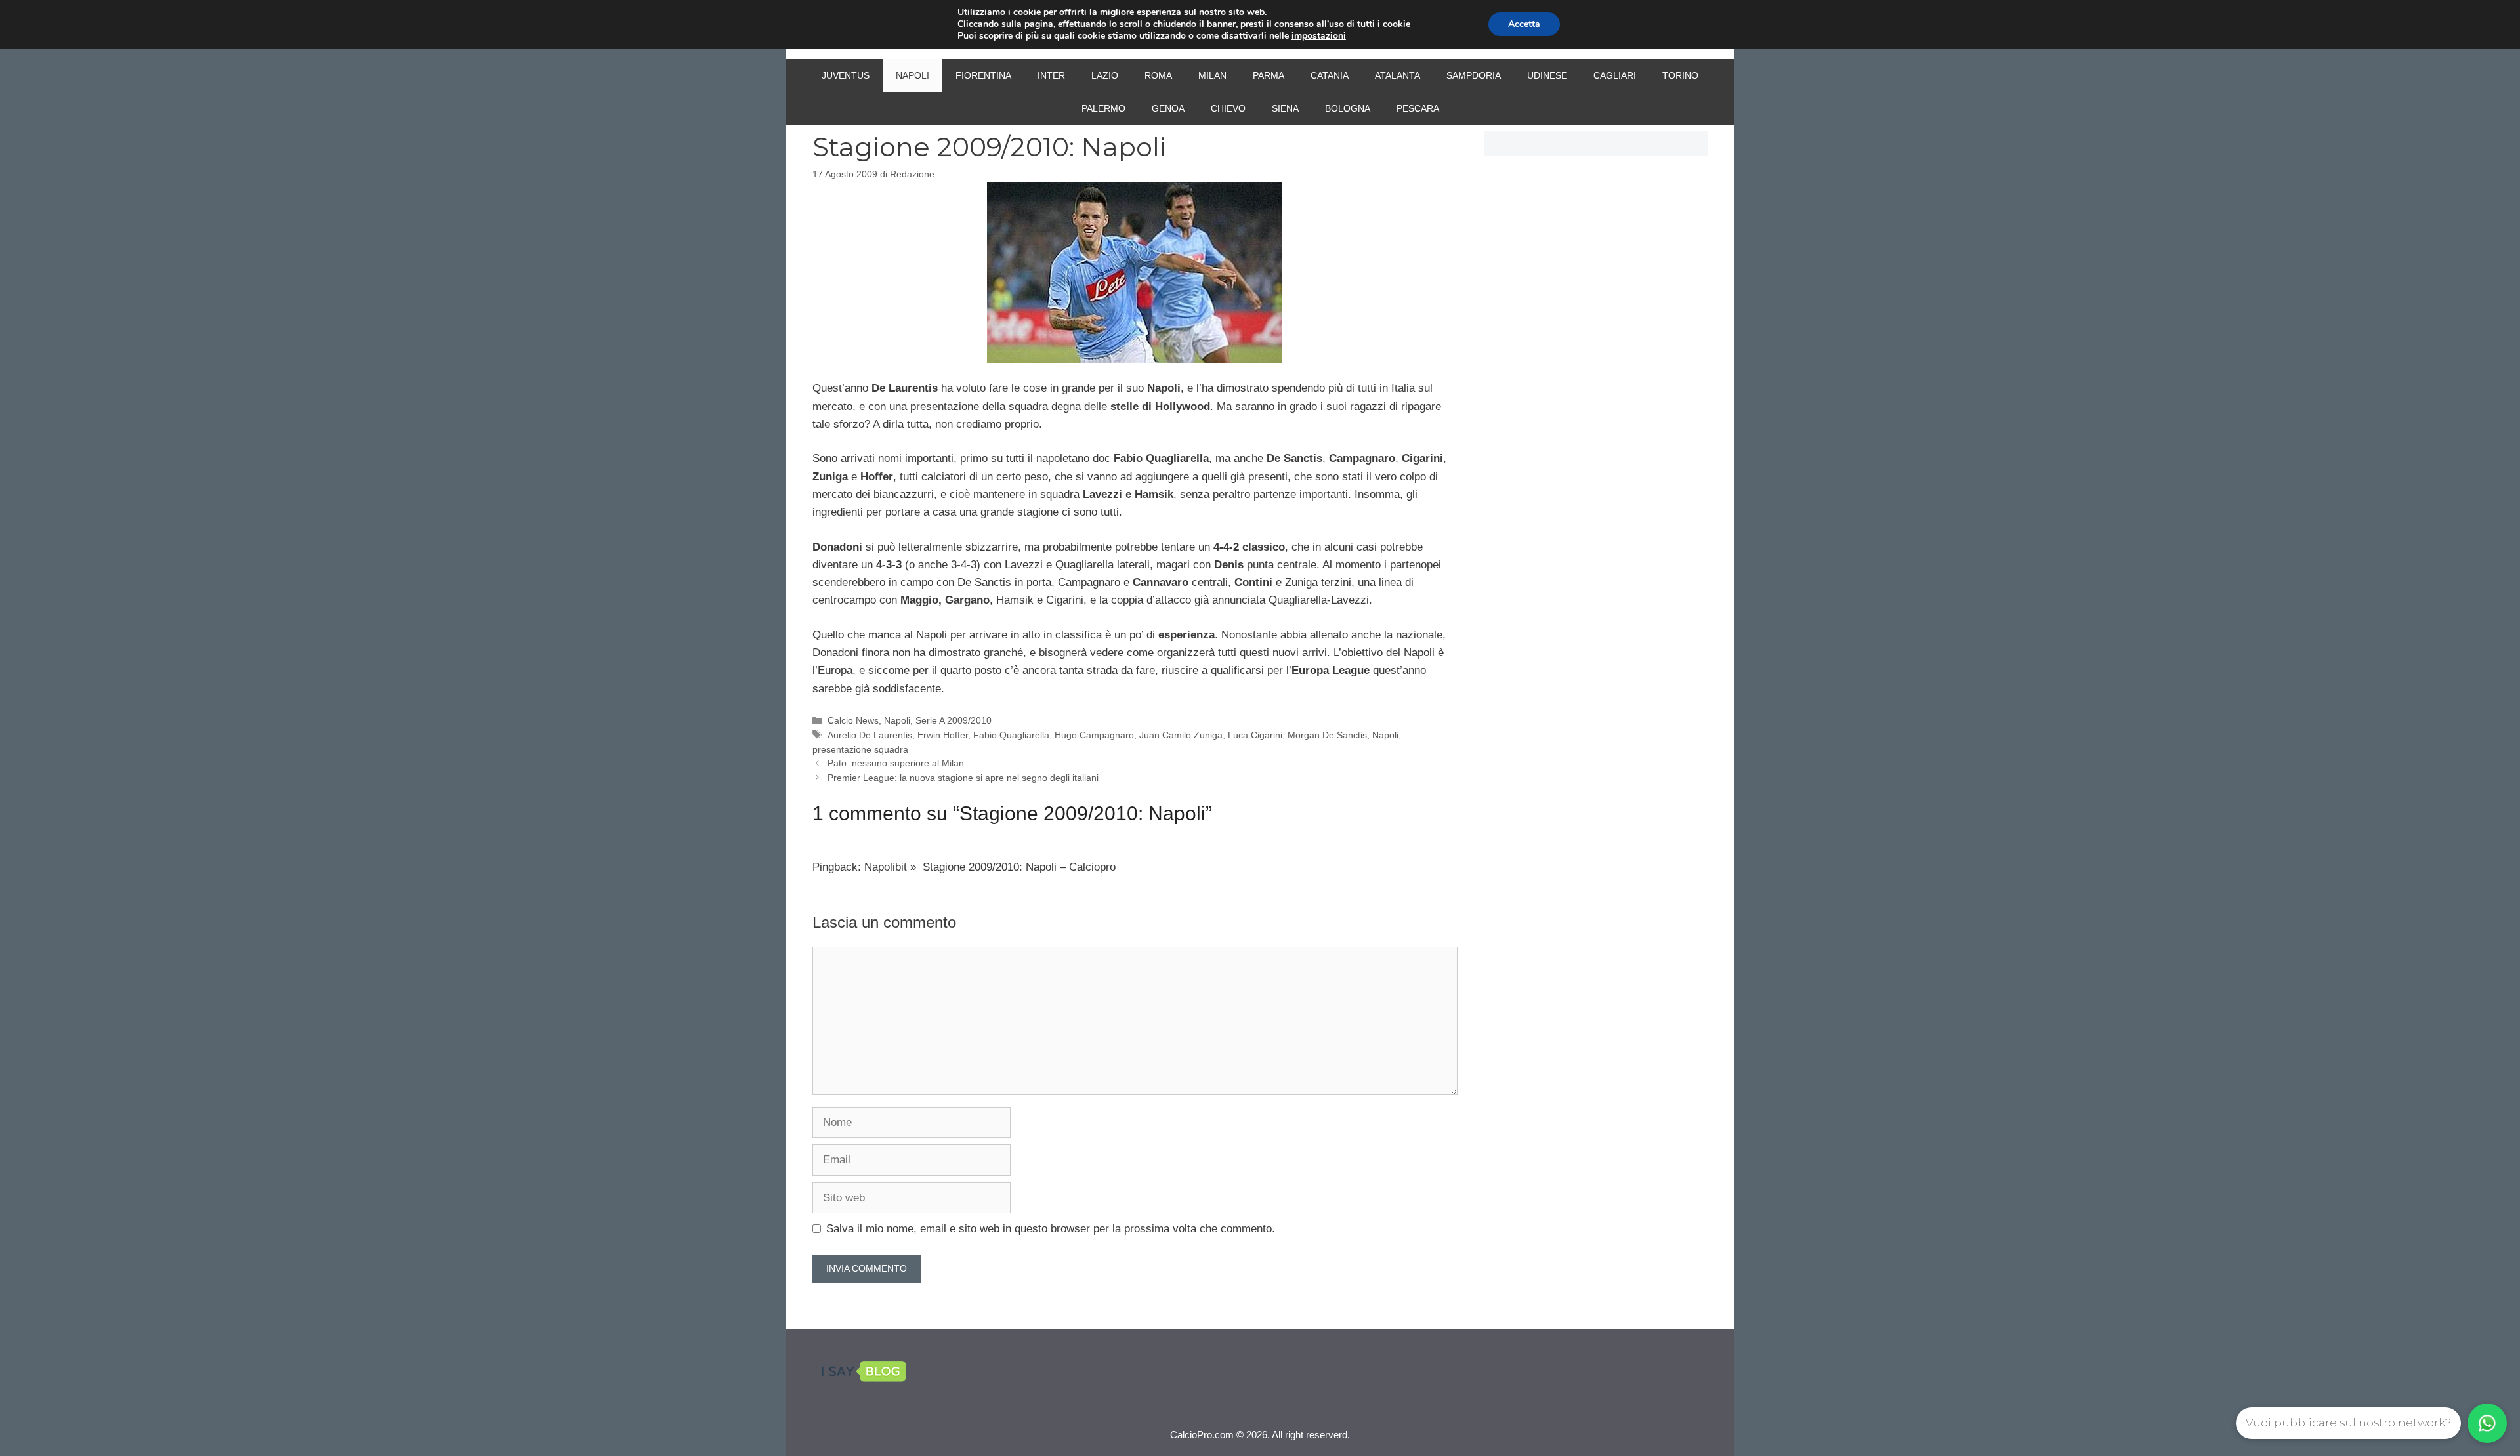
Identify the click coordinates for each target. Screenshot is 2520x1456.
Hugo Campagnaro (1094, 735)
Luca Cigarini (1255, 735)
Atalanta (1397, 75)
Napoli (913, 75)
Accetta (1524, 24)
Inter (1051, 75)
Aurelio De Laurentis (870, 735)
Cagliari (1615, 75)
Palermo (1103, 108)
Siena (1285, 108)
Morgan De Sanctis (1327, 735)
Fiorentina (983, 75)
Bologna (1348, 108)
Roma (1158, 75)
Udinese (1547, 75)
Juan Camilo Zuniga (1181, 735)
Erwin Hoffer (943, 735)
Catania (1330, 75)
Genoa (1168, 108)
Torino (1680, 75)
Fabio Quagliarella (1011, 735)
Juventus (846, 75)
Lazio (1105, 75)
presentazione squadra (860, 749)
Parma (1269, 75)
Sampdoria (1474, 75)
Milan (1212, 75)
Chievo (1228, 108)
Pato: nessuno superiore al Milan (896, 763)
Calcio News (853, 720)
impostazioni (1319, 36)
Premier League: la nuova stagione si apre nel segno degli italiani (963, 778)
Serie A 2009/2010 (954, 720)
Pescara (1418, 108)
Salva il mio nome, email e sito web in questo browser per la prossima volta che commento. (1051, 1229)
